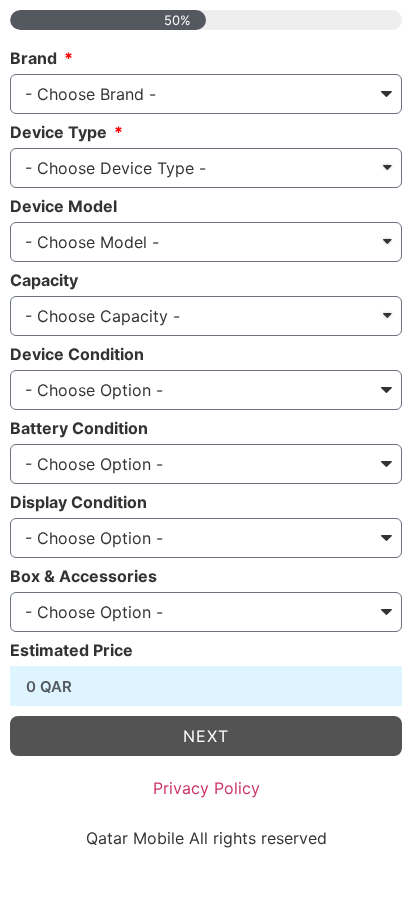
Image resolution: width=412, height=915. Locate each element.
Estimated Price (71, 651)
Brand (35, 59)
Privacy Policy (206, 788)
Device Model (63, 207)
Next (206, 736)
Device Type (60, 133)
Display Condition (78, 503)
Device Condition (77, 355)
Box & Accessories (83, 577)
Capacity (44, 281)
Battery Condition (79, 429)
